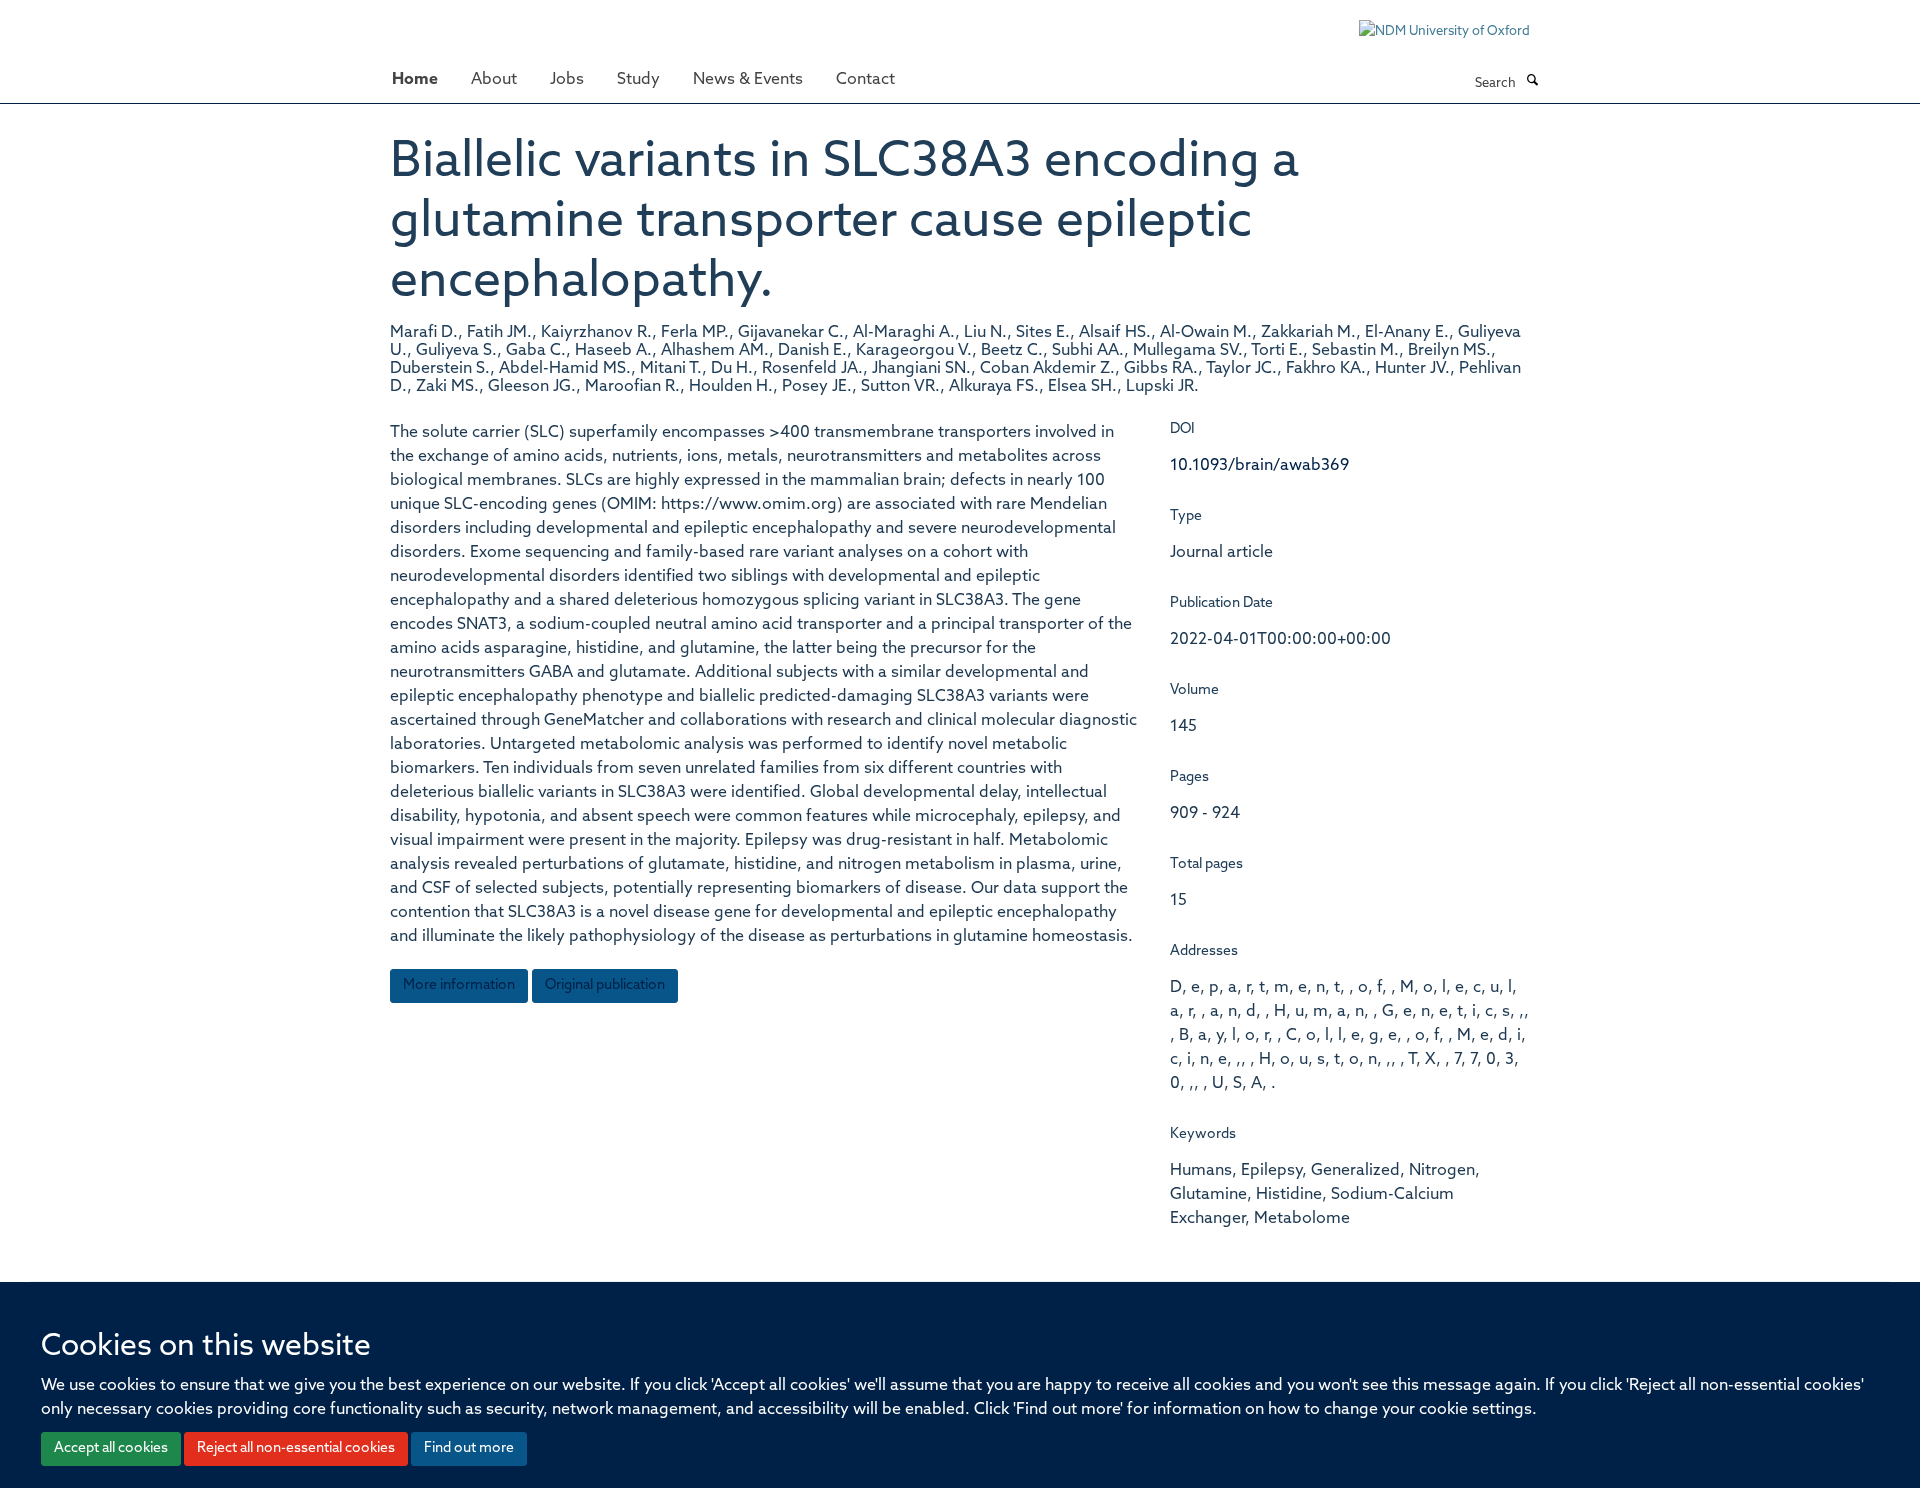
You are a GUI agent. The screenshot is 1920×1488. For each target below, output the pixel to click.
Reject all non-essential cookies (296, 1448)
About (494, 80)
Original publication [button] (605, 985)
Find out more (469, 1448)
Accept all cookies (111, 1448)
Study (638, 80)
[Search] (1532, 82)
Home (415, 80)
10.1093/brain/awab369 (1259, 466)
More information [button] (459, 985)
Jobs (567, 80)
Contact (865, 80)
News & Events (748, 80)
